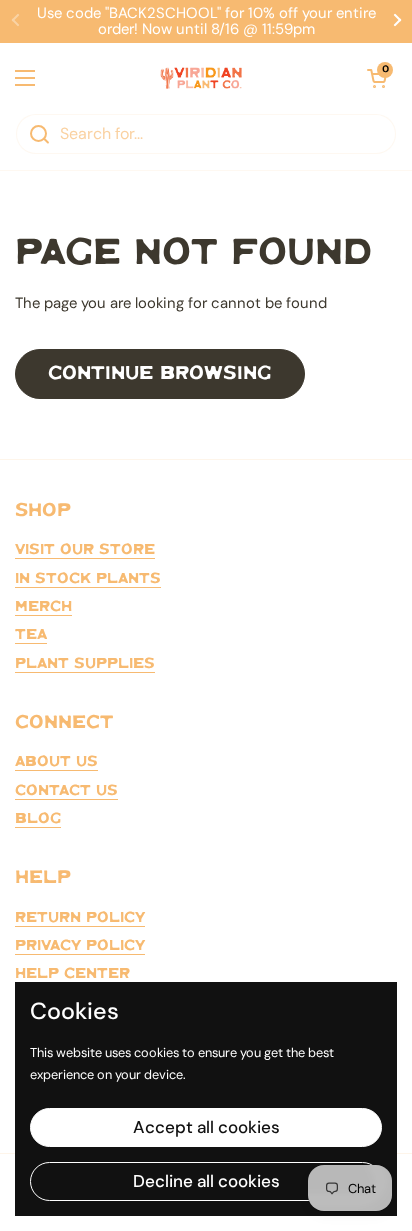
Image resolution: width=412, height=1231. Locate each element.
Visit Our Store (85, 550)
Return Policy (80, 918)
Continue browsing (160, 373)
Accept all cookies (206, 1127)
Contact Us (66, 791)
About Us (56, 762)
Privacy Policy (80, 946)
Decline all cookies (206, 1181)
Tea (31, 635)
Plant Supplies (85, 664)
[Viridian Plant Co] (201, 78)
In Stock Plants (88, 579)
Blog (38, 819)
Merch (43, 607)
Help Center (72, 974)
